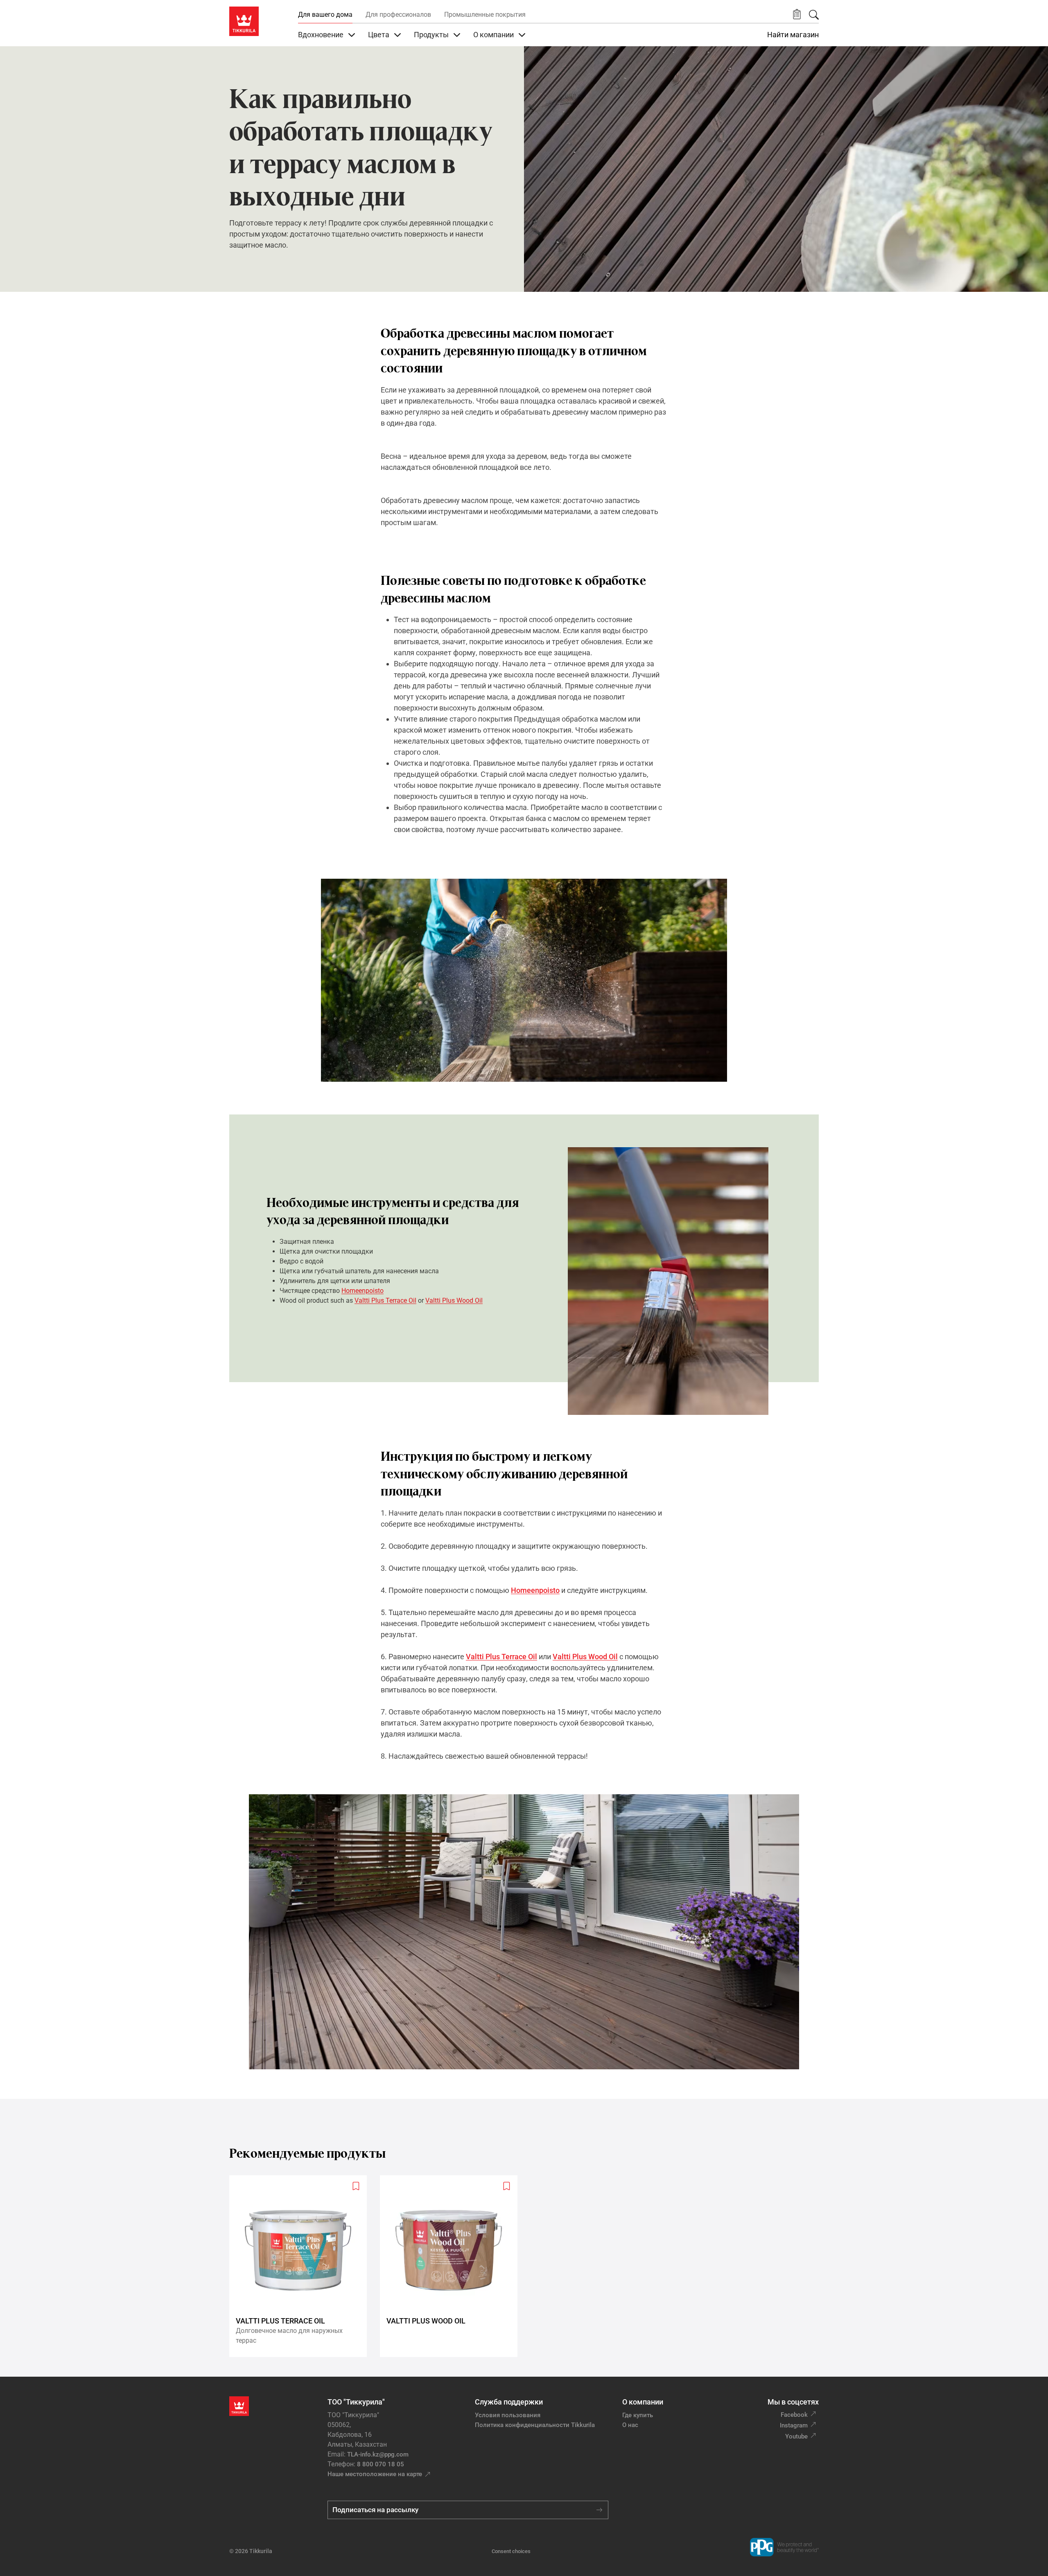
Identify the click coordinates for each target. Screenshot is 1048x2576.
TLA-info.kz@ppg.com (378, 2454)
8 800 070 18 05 (381, 2464)
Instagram (794, 2425)
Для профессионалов (398, 15)
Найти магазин (793, 35)
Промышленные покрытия (485, 15)
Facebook (794, 2415)
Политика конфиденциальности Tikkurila (535, 2425)
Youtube (796, 2436)
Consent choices (511, 2551)
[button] (797, 15)
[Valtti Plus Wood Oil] (452, 2266)
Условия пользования (508, 2415)
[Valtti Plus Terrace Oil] (301, 2266)
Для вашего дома (325, 15)
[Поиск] (814, 15)
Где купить (638, 2415)
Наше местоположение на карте (375, 2474)
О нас (630, 2425)
